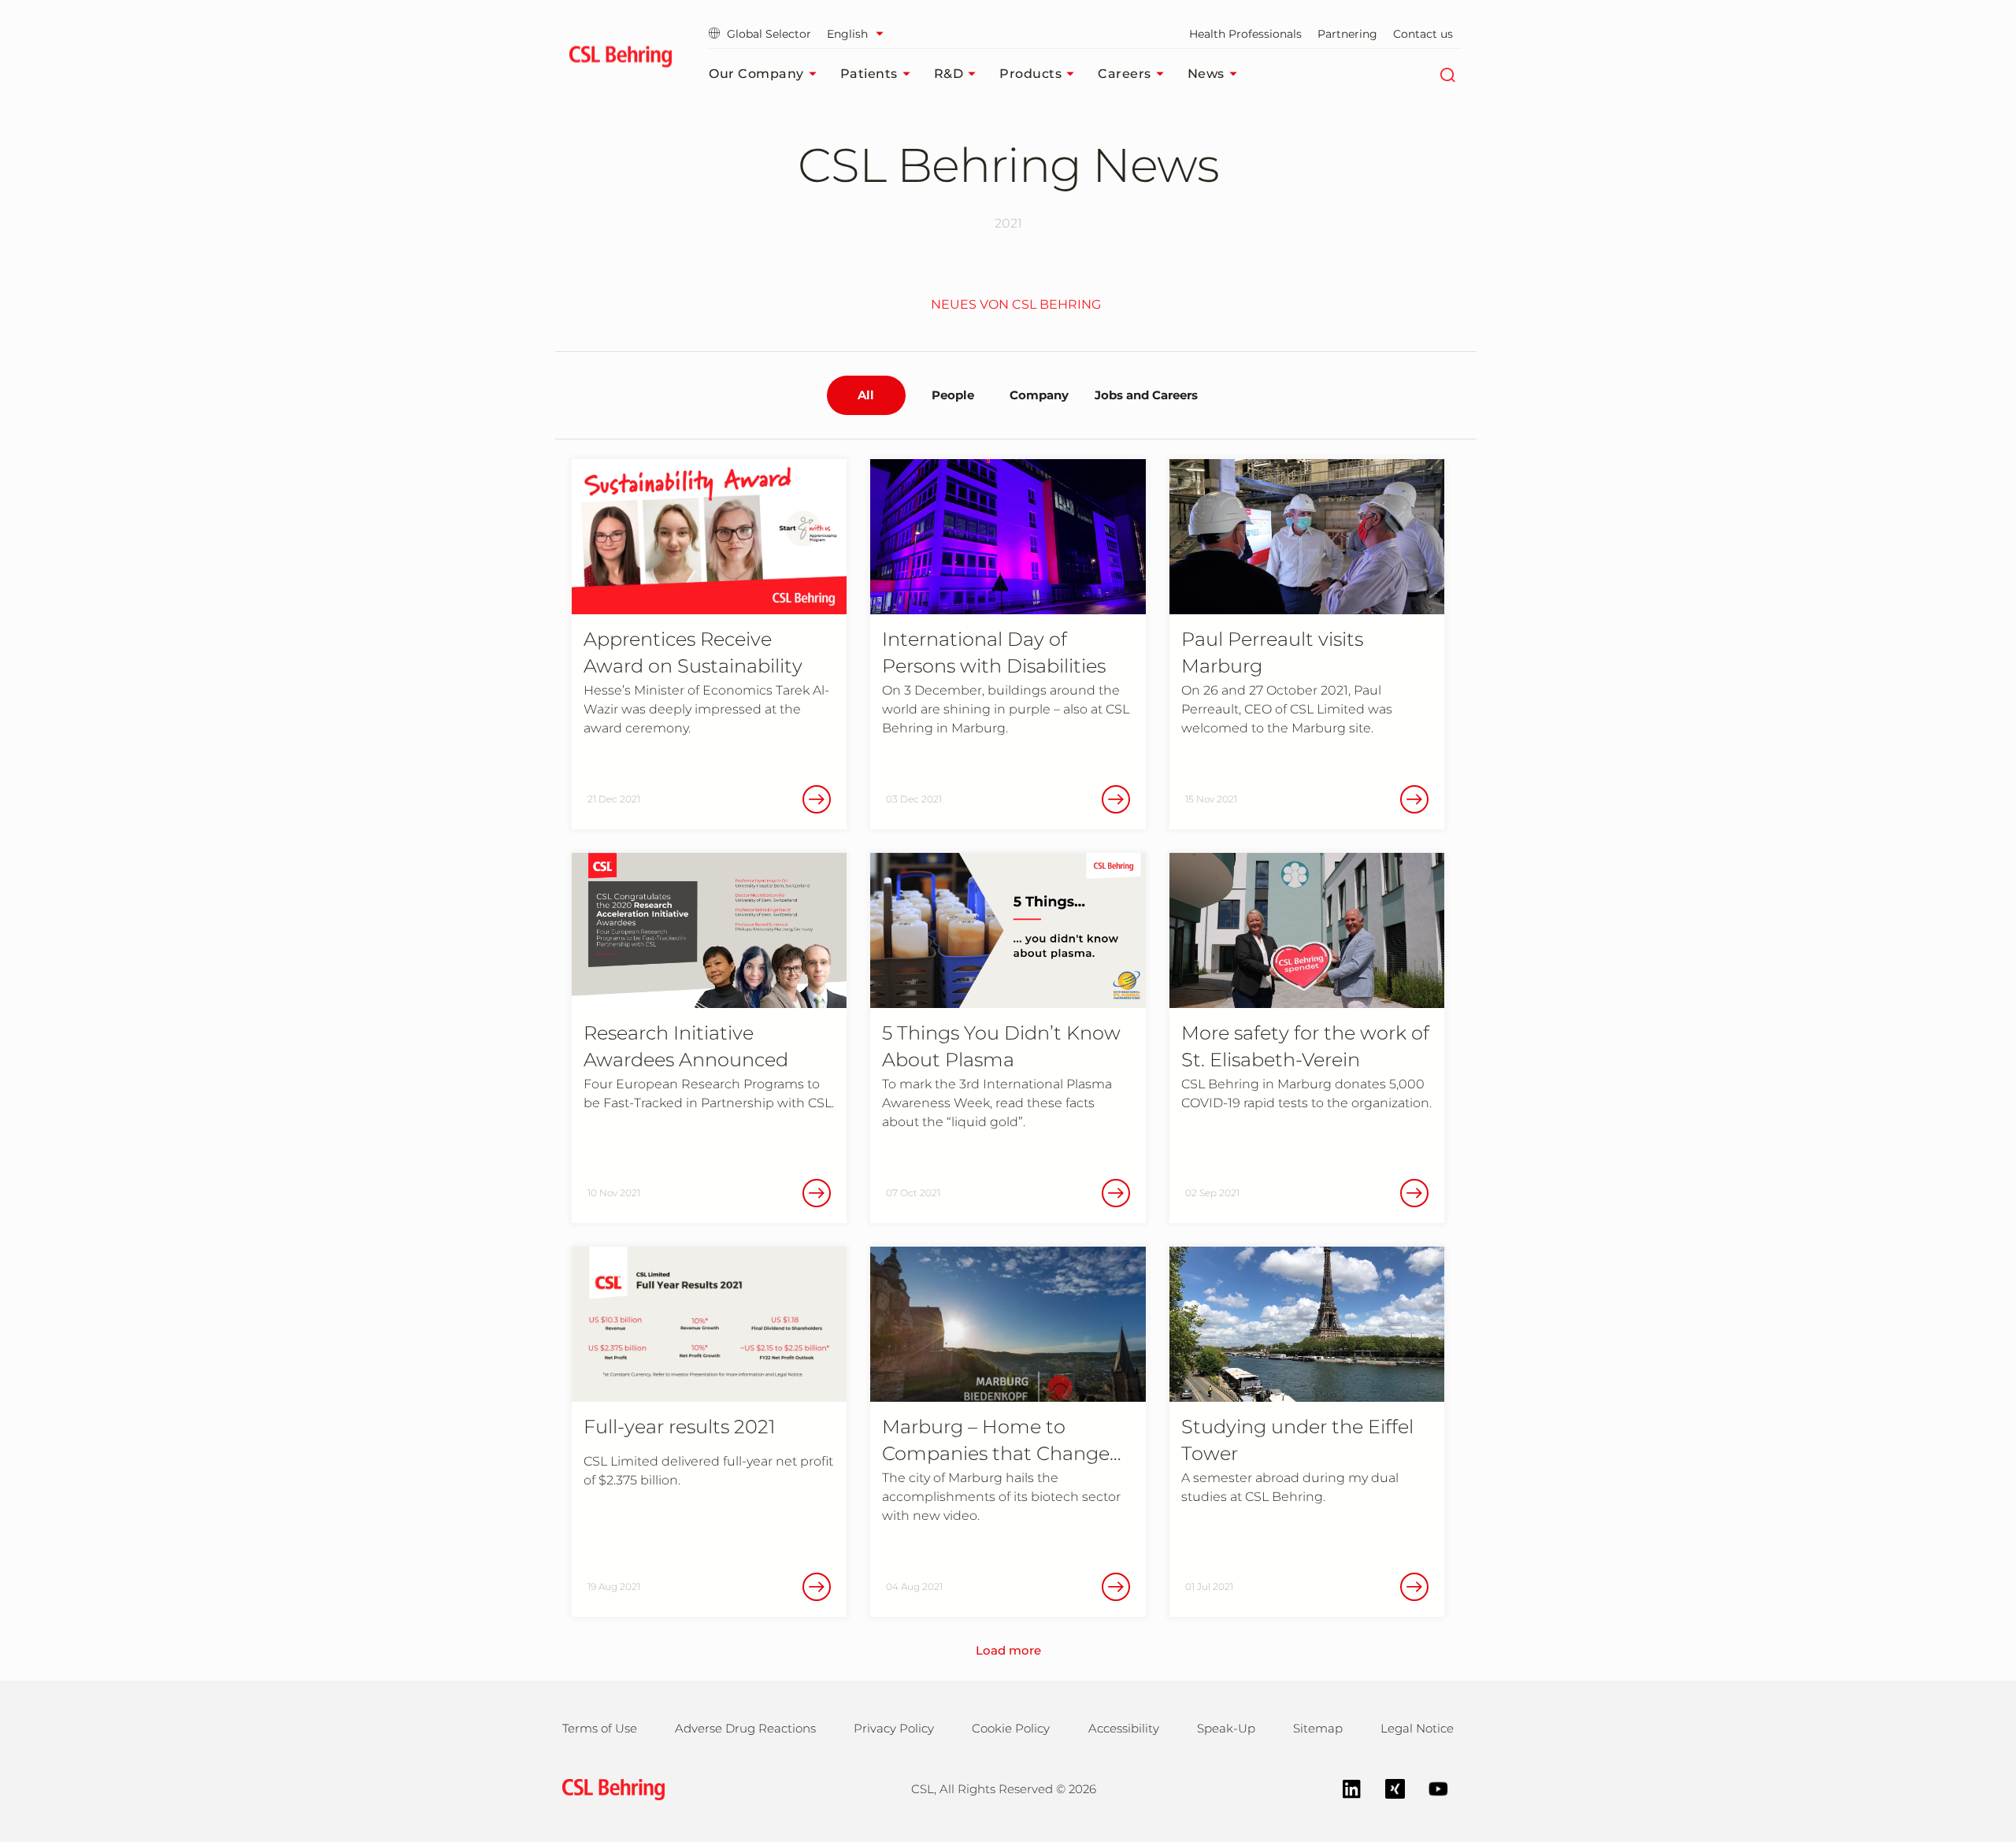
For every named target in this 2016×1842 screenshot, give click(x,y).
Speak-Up (1226, 1728)
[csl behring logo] (610, 1788)
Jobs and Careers (1146, 395)
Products (1030, 74)
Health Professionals (1245, 34)
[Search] (1447, 74)
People (953, 395)
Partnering (1347, 34)
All (866, 395)
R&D (949, 74)
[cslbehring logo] (620, 59)
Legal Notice (1417, 1728)
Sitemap (1318, 1728)
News (1206, 74)
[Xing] (1387, 1787)
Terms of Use (600, 1728)
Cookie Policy (1011, 1728)
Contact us (1423, 34)
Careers (1125, 74)
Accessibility (1124, 1728)
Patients (869, 74)
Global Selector (769, 34)
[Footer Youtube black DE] (1430, 1787)
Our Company (756, 74)
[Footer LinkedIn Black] (1344, 1787)
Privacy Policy (894, 1728)
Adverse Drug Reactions (745, 1728)
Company (1039, 395)
